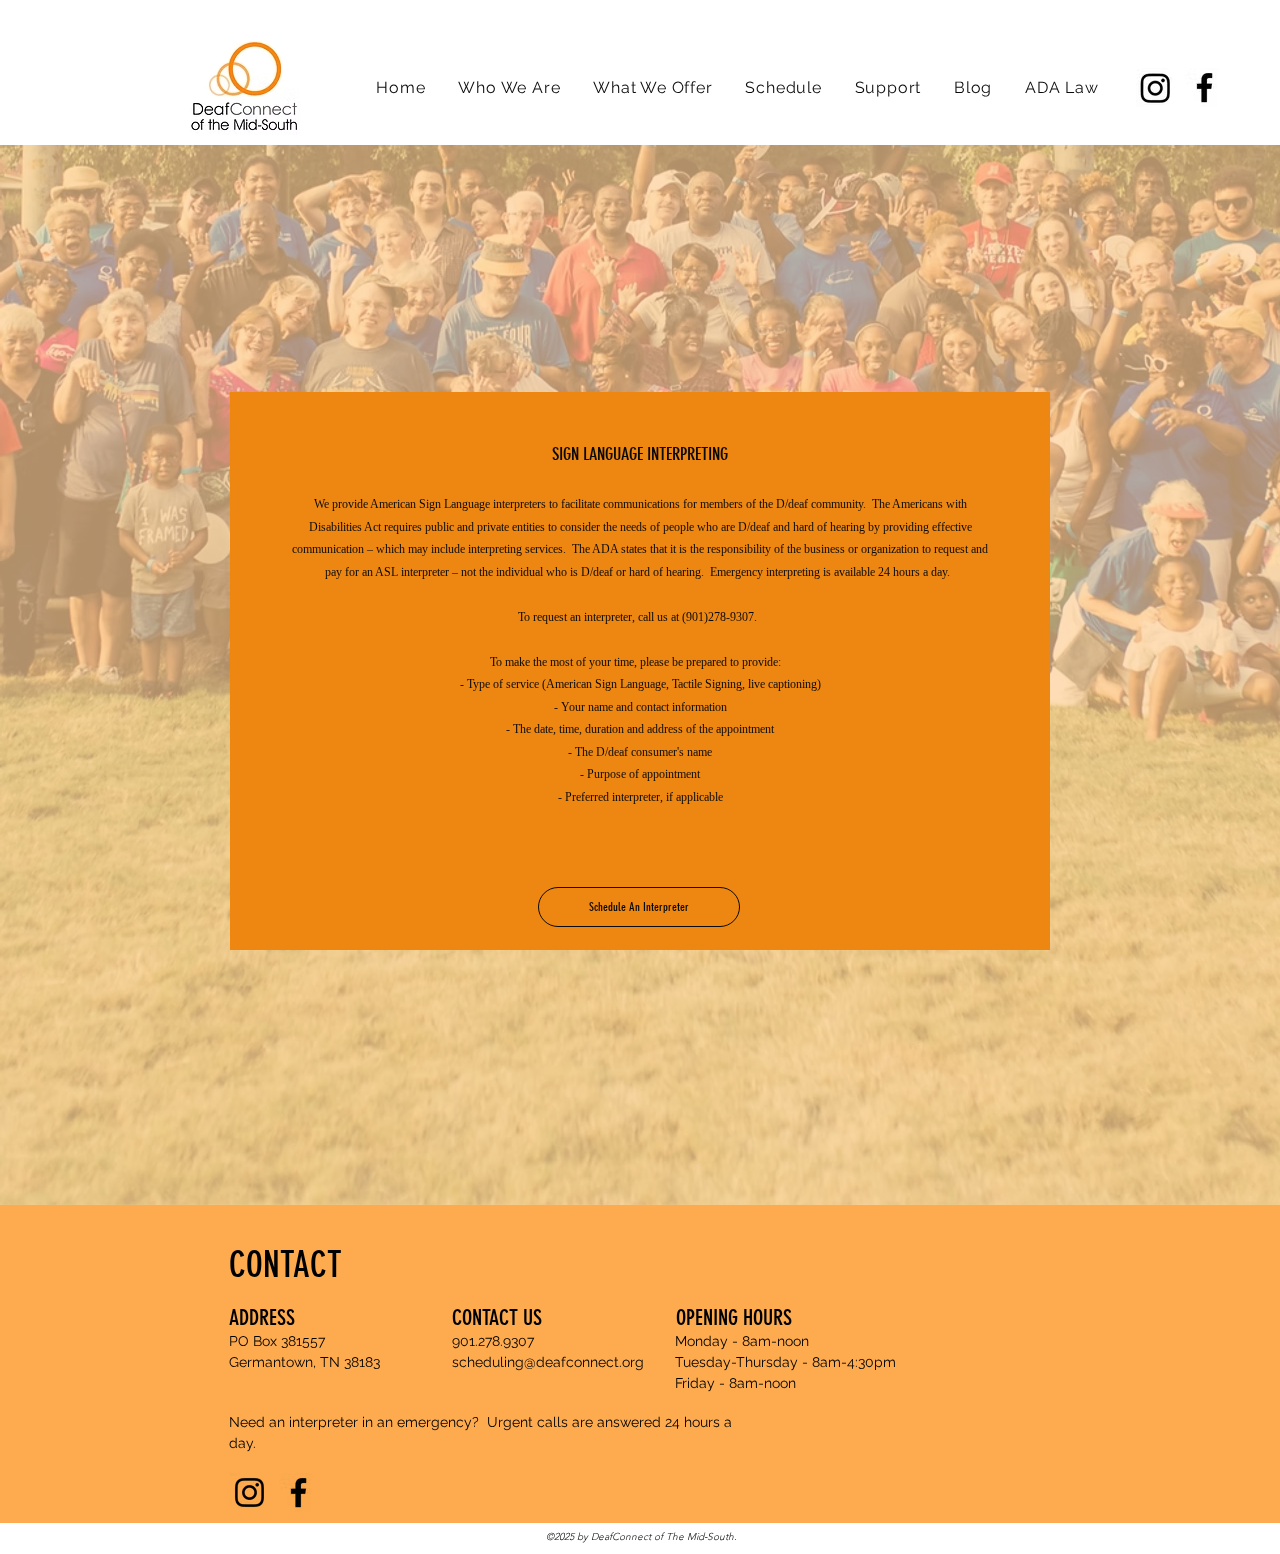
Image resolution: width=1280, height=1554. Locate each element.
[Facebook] (1204, 87)
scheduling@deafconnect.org (548, 1362)
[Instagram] (1155, 87)
